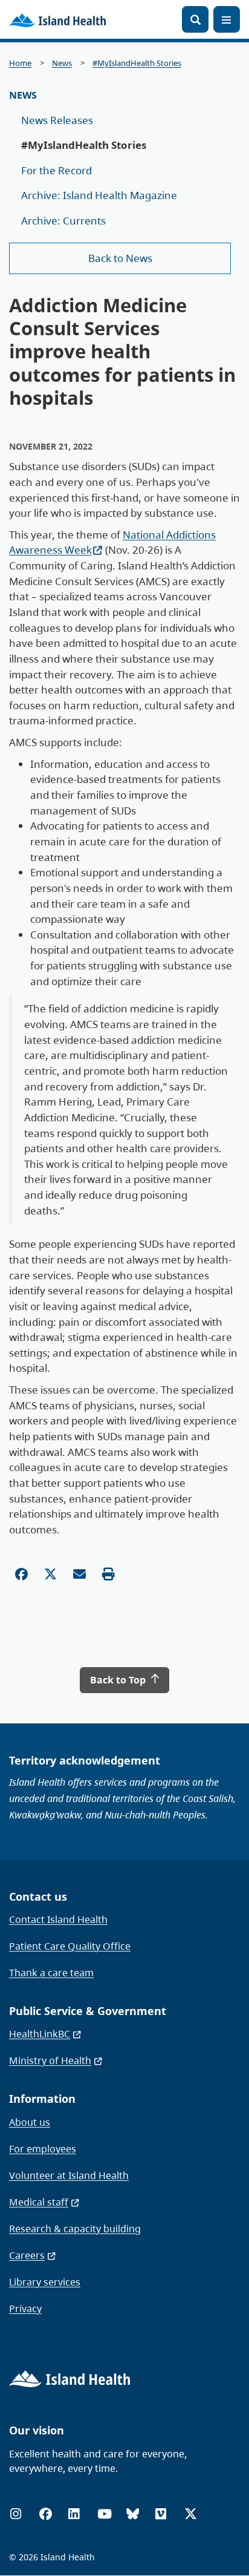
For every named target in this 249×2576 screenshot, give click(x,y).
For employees (43, 2149)
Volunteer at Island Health (69, 2175)
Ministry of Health (50, 2060)
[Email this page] (79, 1574)
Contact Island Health (58, 1919)
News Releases (57, 120)
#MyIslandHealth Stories (137, 63)
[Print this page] (108, 1574)
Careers (27, 2255)
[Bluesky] (133, 2514)
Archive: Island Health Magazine (99, 195)
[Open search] (195, 19)
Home (20, 63)
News (62, 63)
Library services (45, 2282)
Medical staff (39, 2202)
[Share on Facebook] (21, 1574)
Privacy (25, 2309)
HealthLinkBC (40, 2034)
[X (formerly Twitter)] (191, 2514)
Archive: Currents (63, 221)
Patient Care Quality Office (70, 1946)
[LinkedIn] (74, 2514)
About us (30, 2122)
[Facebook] (46, 2514)
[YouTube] (105, 2514)
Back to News (120, 258)
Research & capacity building (75, 2229)
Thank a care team (51, 1973)
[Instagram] (16, 2514)
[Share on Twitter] (50, 1574)
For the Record (57, 170)
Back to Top (119, 1680)
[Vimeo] (161, 2514)
